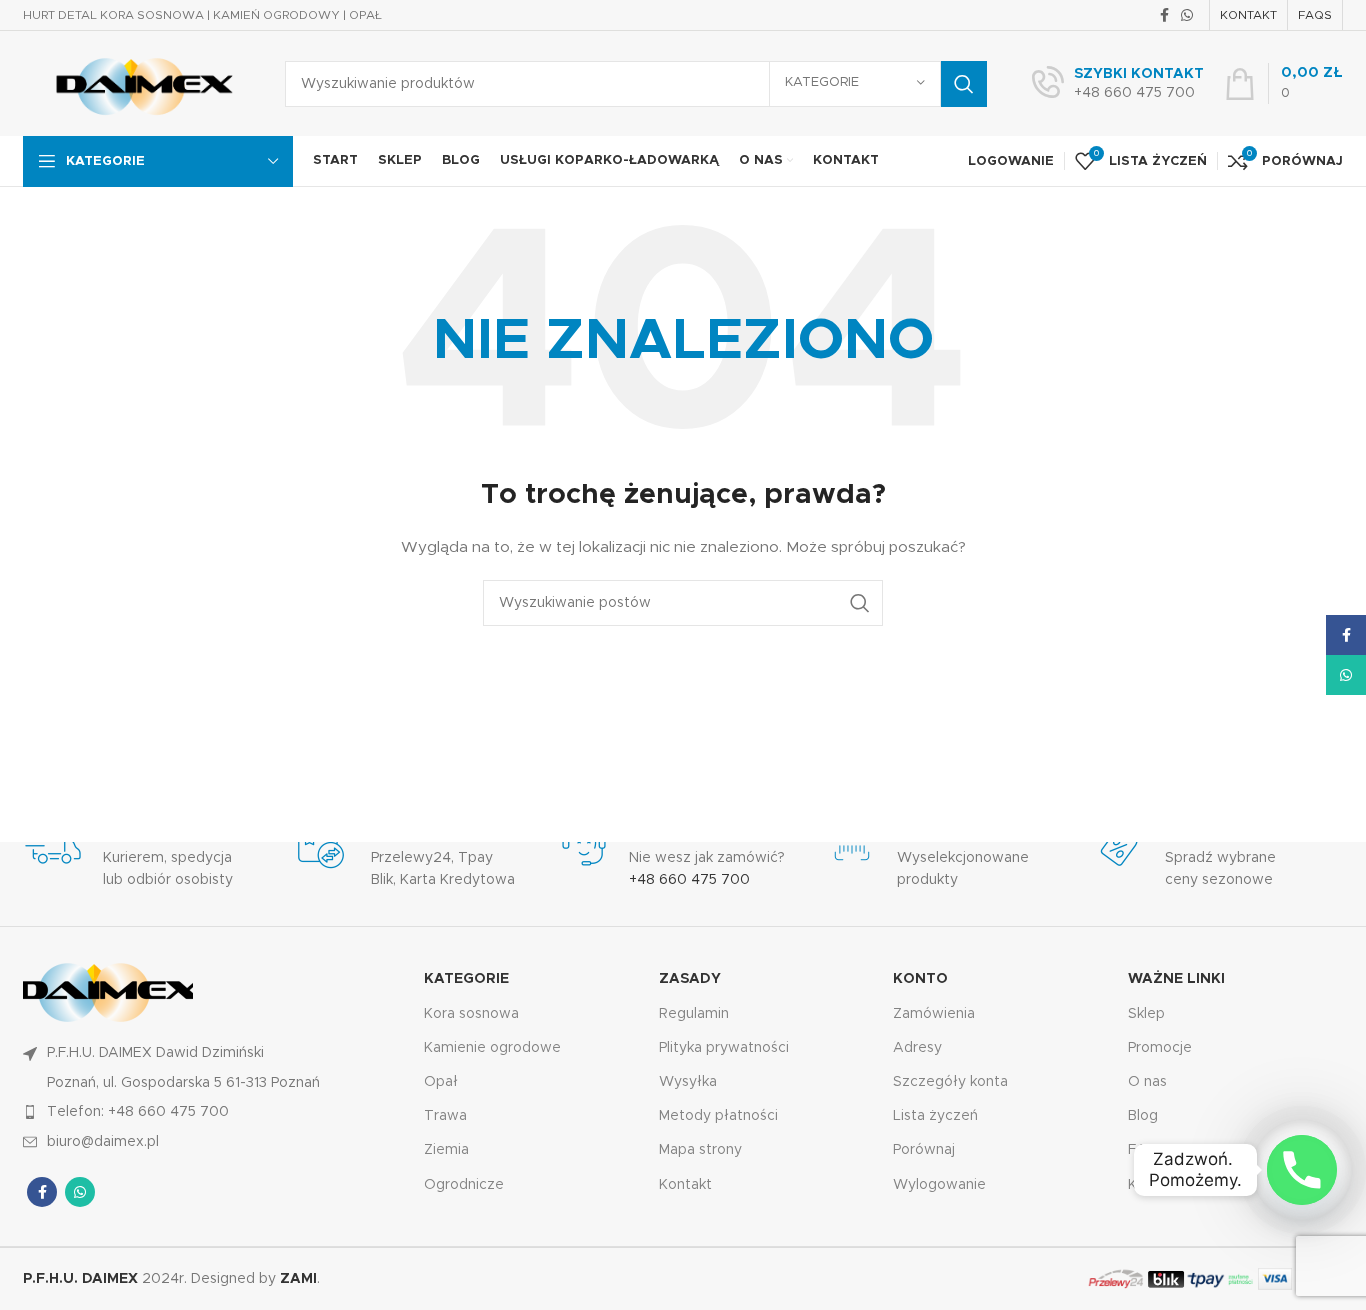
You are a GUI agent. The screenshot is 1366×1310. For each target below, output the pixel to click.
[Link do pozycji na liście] (213, 1112)
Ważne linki (1176, 979)
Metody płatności (718, 1116)
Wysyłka (688, 1082)
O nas (1147, 1082)
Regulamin (694, 1014)
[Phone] (1302, 1170)
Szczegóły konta (950, 1082)
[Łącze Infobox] (1118, 84)
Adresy (917, 1048)
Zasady (690, 979)
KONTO (920, 979)
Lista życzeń (935, 1116)
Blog (1143, 1116)
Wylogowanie (939, 1185)
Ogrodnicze (464, 1185)
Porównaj (924, 1150)
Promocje (1160, 1048)
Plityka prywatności (724, 1048)
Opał (441, 1082)
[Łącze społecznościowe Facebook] (1164, 15)
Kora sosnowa (471, 1014)
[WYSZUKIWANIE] (964, 84)
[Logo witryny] (139, 83)
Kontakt (685, 1185)
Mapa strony (700, 1150)
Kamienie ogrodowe (492, 1048)
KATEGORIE (466, 979)
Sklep (1146, 1014)
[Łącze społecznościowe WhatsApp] (1187, 15)
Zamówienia (934, 1014)
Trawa (445, 1116)
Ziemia (446, 1150)
